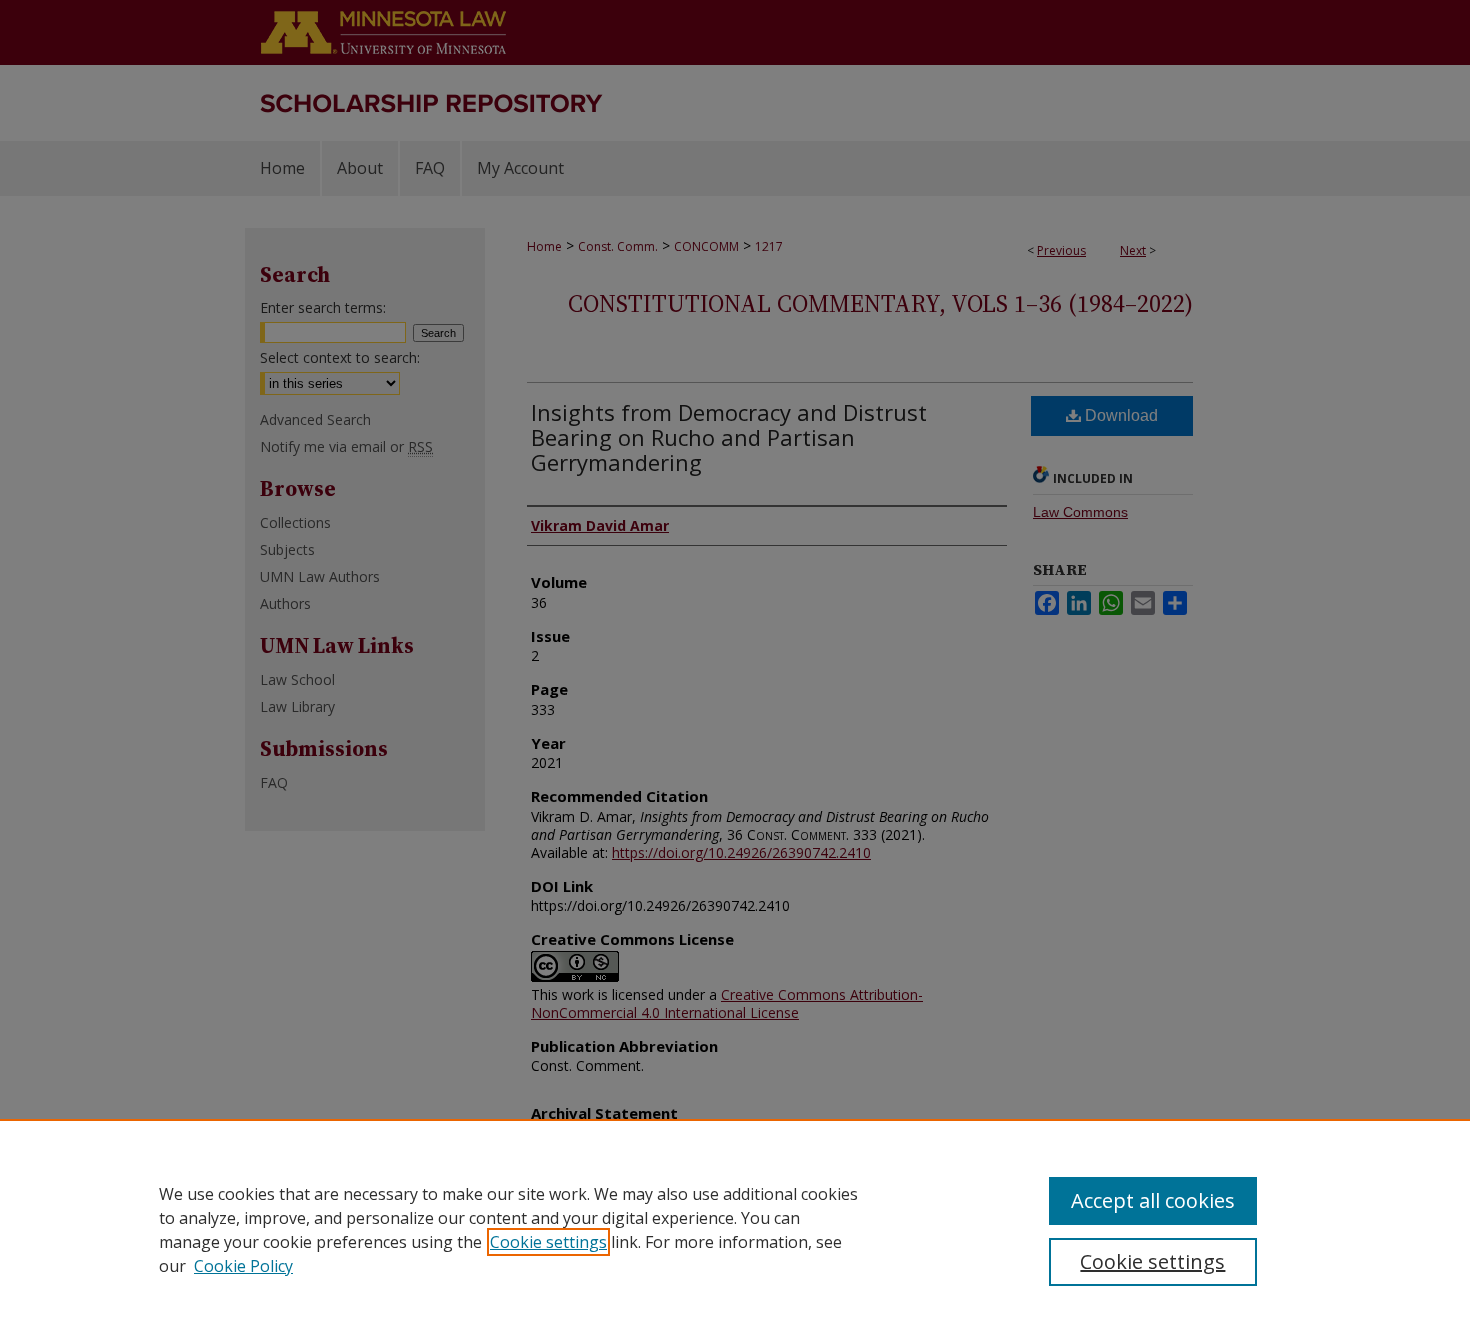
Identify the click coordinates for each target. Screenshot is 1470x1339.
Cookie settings (548, 1242)
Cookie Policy (243, 1266)
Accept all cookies (1153, 1200)
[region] (735, 1229)
